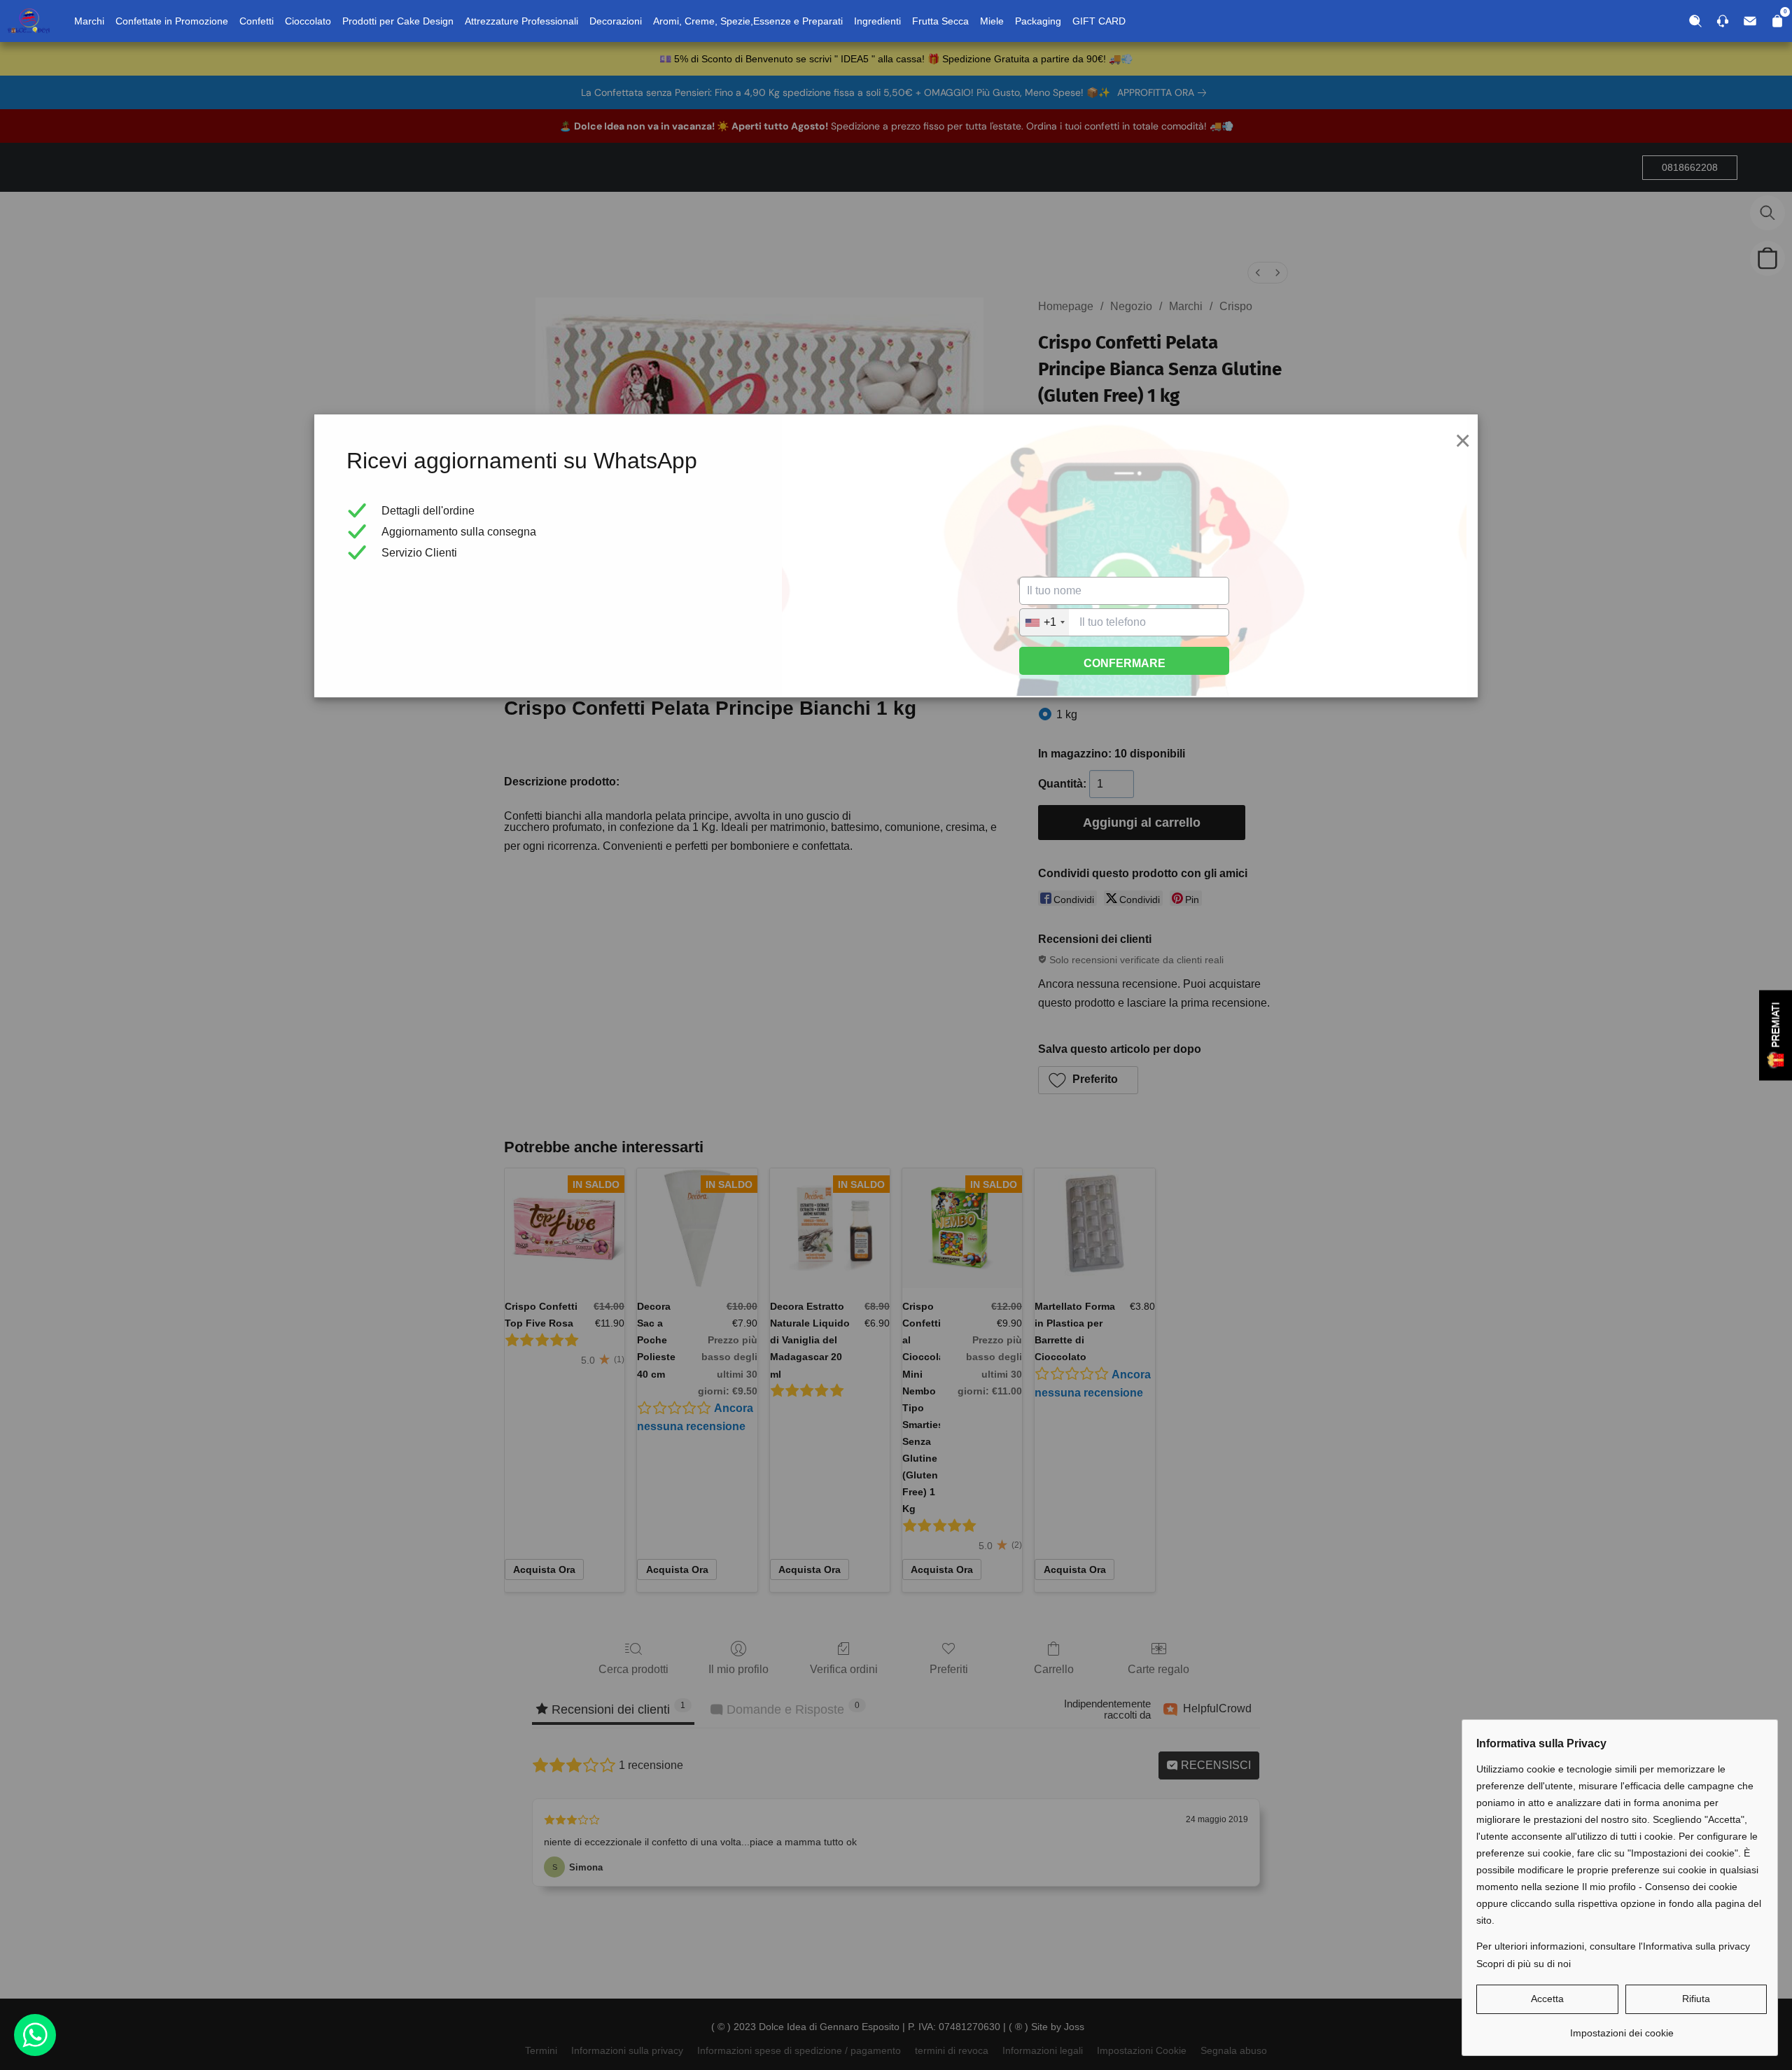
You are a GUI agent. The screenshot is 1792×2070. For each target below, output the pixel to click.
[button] (1547, 1999)
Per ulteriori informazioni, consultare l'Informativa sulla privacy (1613, 1946)
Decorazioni (616, 21)
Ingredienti (877, 21)
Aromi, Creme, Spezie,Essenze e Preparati (748, 21)
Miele (992, 21)
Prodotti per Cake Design (398, 21)
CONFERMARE (1125, 663)
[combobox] (1044, 622)
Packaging (1038, 21)
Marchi (89, 21)
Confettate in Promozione (172, 21)
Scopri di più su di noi (1524, 1964)
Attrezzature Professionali (521, 21)
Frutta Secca (940, 21)
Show (1776, 1035)
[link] (1622, 2028)
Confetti (257, 21)
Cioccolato (308, 21)
